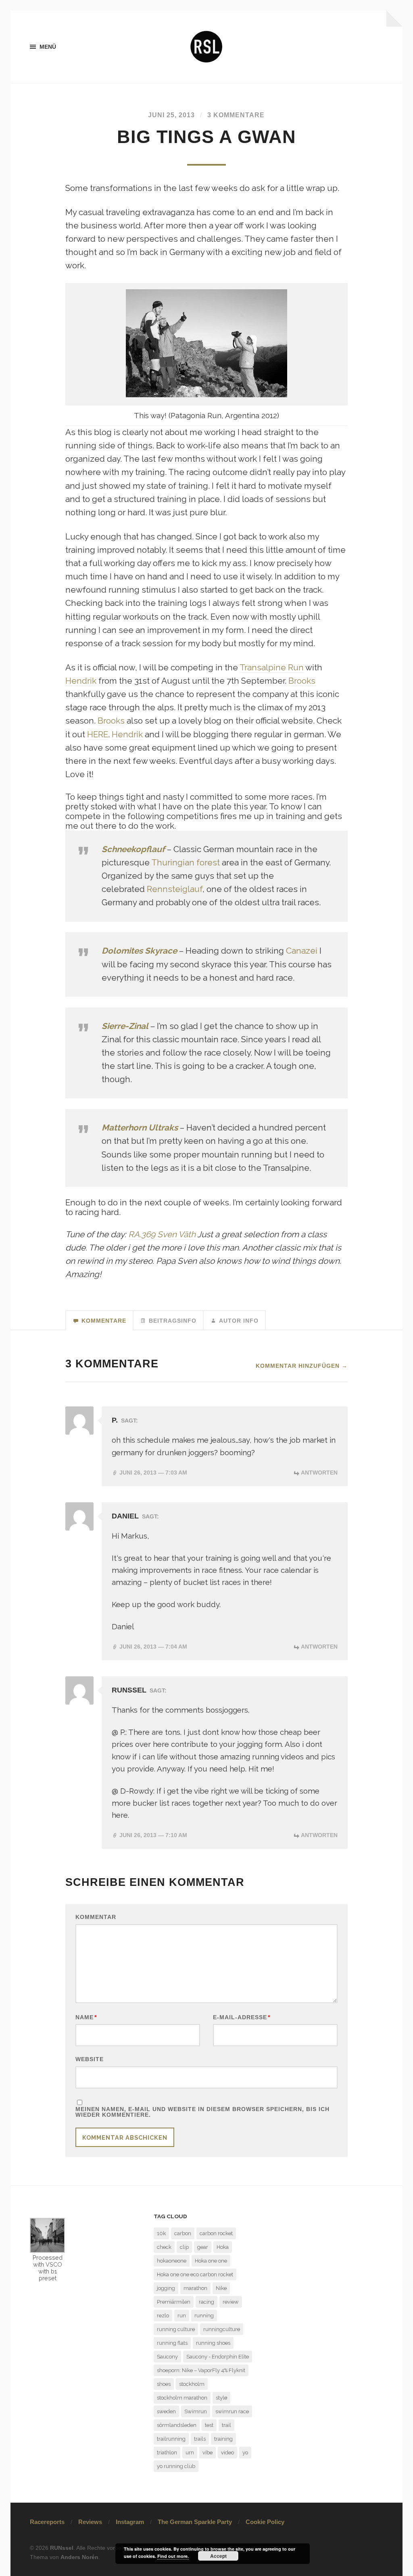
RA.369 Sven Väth (162, 1234)
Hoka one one (211, 2261)
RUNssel (129, 1690)
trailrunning (171, 2439)
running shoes (213, 2343)
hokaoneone (172, 2261)
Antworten (319, 1473)
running (204, 2316)
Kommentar (96, 1917)
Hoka (223, 2247)
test (209, 2425)
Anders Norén (79, 2557)
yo (245, 2453)
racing (206, 2302)
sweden (166, 2411)
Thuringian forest (186, 863)
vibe (208, 2453)
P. (115, 1420)
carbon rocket (216, 2233)
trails (200, 2439)
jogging (166, 2288)
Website (90, 2059)
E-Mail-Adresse (242, 2017)
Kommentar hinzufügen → (302, 1366)
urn (190, 2453)
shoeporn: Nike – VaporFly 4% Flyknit (201, 2370)
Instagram (130, 2522)
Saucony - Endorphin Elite (218, 2357)
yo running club (176, 2466)
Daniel (125, 1516)
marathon (195, 2288)
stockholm (192, 2384)
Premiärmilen (174, 2302)
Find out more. (173, 2556)
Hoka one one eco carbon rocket (195, 2274)
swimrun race (232, 2411)
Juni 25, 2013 (171, 115)
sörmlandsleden (177, 2425)
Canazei (302, 951)
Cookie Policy (265, 2522)
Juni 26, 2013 (153, 1473)
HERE (98, 734)
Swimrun (196, 2411)
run (182, 2316)
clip (184, 2247)
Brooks (302, 681)
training (223, 2439)
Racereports (47, 2522)
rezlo (163, 2316)
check (164, 2247)
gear (203, 2247)
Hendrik (81, 681)
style (221, 2398)
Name (86, 2017)
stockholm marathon (182, 2398)
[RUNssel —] (207, 47)
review (231, 2302)
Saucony (167, 2357)
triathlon (167, 2453)
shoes (164, 2384)
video (227, 2453)
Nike (221, 2288)
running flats (172, 2343)
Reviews (90, 2522)
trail (226, 2425)
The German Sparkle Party (195, 2522)
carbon (183, 2233)
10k (161, 2233)
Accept (218, 2556)
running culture (176, 2329)
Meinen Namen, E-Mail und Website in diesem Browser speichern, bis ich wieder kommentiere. (202, 2112)
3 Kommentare (236, 115)
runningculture (222, 2329)
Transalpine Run (272, 668)
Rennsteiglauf (175, 889)
